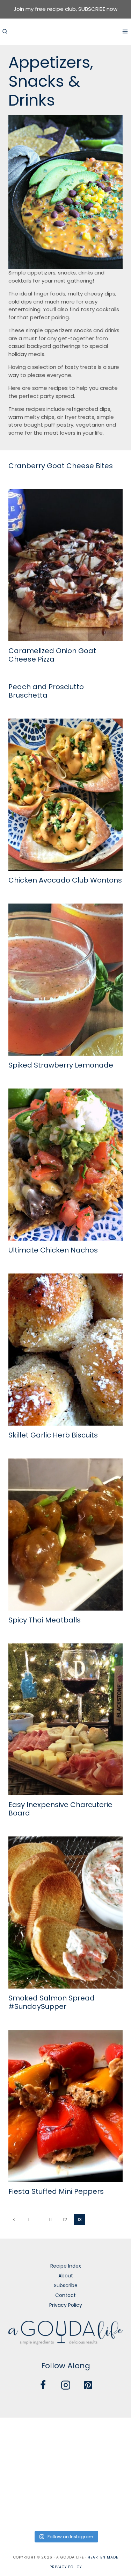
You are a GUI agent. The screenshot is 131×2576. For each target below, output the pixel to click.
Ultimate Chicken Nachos (53, 1250)
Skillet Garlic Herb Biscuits (53, 1435)
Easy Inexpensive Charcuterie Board (60, 1809)
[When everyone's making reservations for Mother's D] (21, 2460)
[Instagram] (66, 2385)
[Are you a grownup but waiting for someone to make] (110, 2433)
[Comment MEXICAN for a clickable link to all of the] (110, 2460)
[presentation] (65, 565)
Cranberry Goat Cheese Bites (61, 466)
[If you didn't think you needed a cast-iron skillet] (65, 2460)
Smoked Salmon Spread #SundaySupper (52, 2002)
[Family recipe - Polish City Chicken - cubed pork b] (21, 2486)
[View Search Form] (5, 31)
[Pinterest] (88, 2385)
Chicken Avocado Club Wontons (65, 880)
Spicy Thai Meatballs (45, 1620)
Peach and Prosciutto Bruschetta (46, 691)
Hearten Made (103, 2557)
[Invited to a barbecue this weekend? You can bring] (21, 2433)
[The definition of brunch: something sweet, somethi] (110, 2486)
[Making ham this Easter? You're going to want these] (21, 2513)
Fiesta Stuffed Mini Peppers (56, 2191)
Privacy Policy (66, 2305)
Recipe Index (66, 2266)
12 (65, 2220)
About (66, 2276)
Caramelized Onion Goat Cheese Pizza (52, 655)
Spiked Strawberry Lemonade (61, 1065)
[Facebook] (43, 2385)
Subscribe (66, 2285)
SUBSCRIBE (92, 9)
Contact (65, 2295)
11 (50, 2220)
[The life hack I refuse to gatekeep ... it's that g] (65, 2486)
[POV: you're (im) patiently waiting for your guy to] (65, 2433)
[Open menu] (125, 31)
